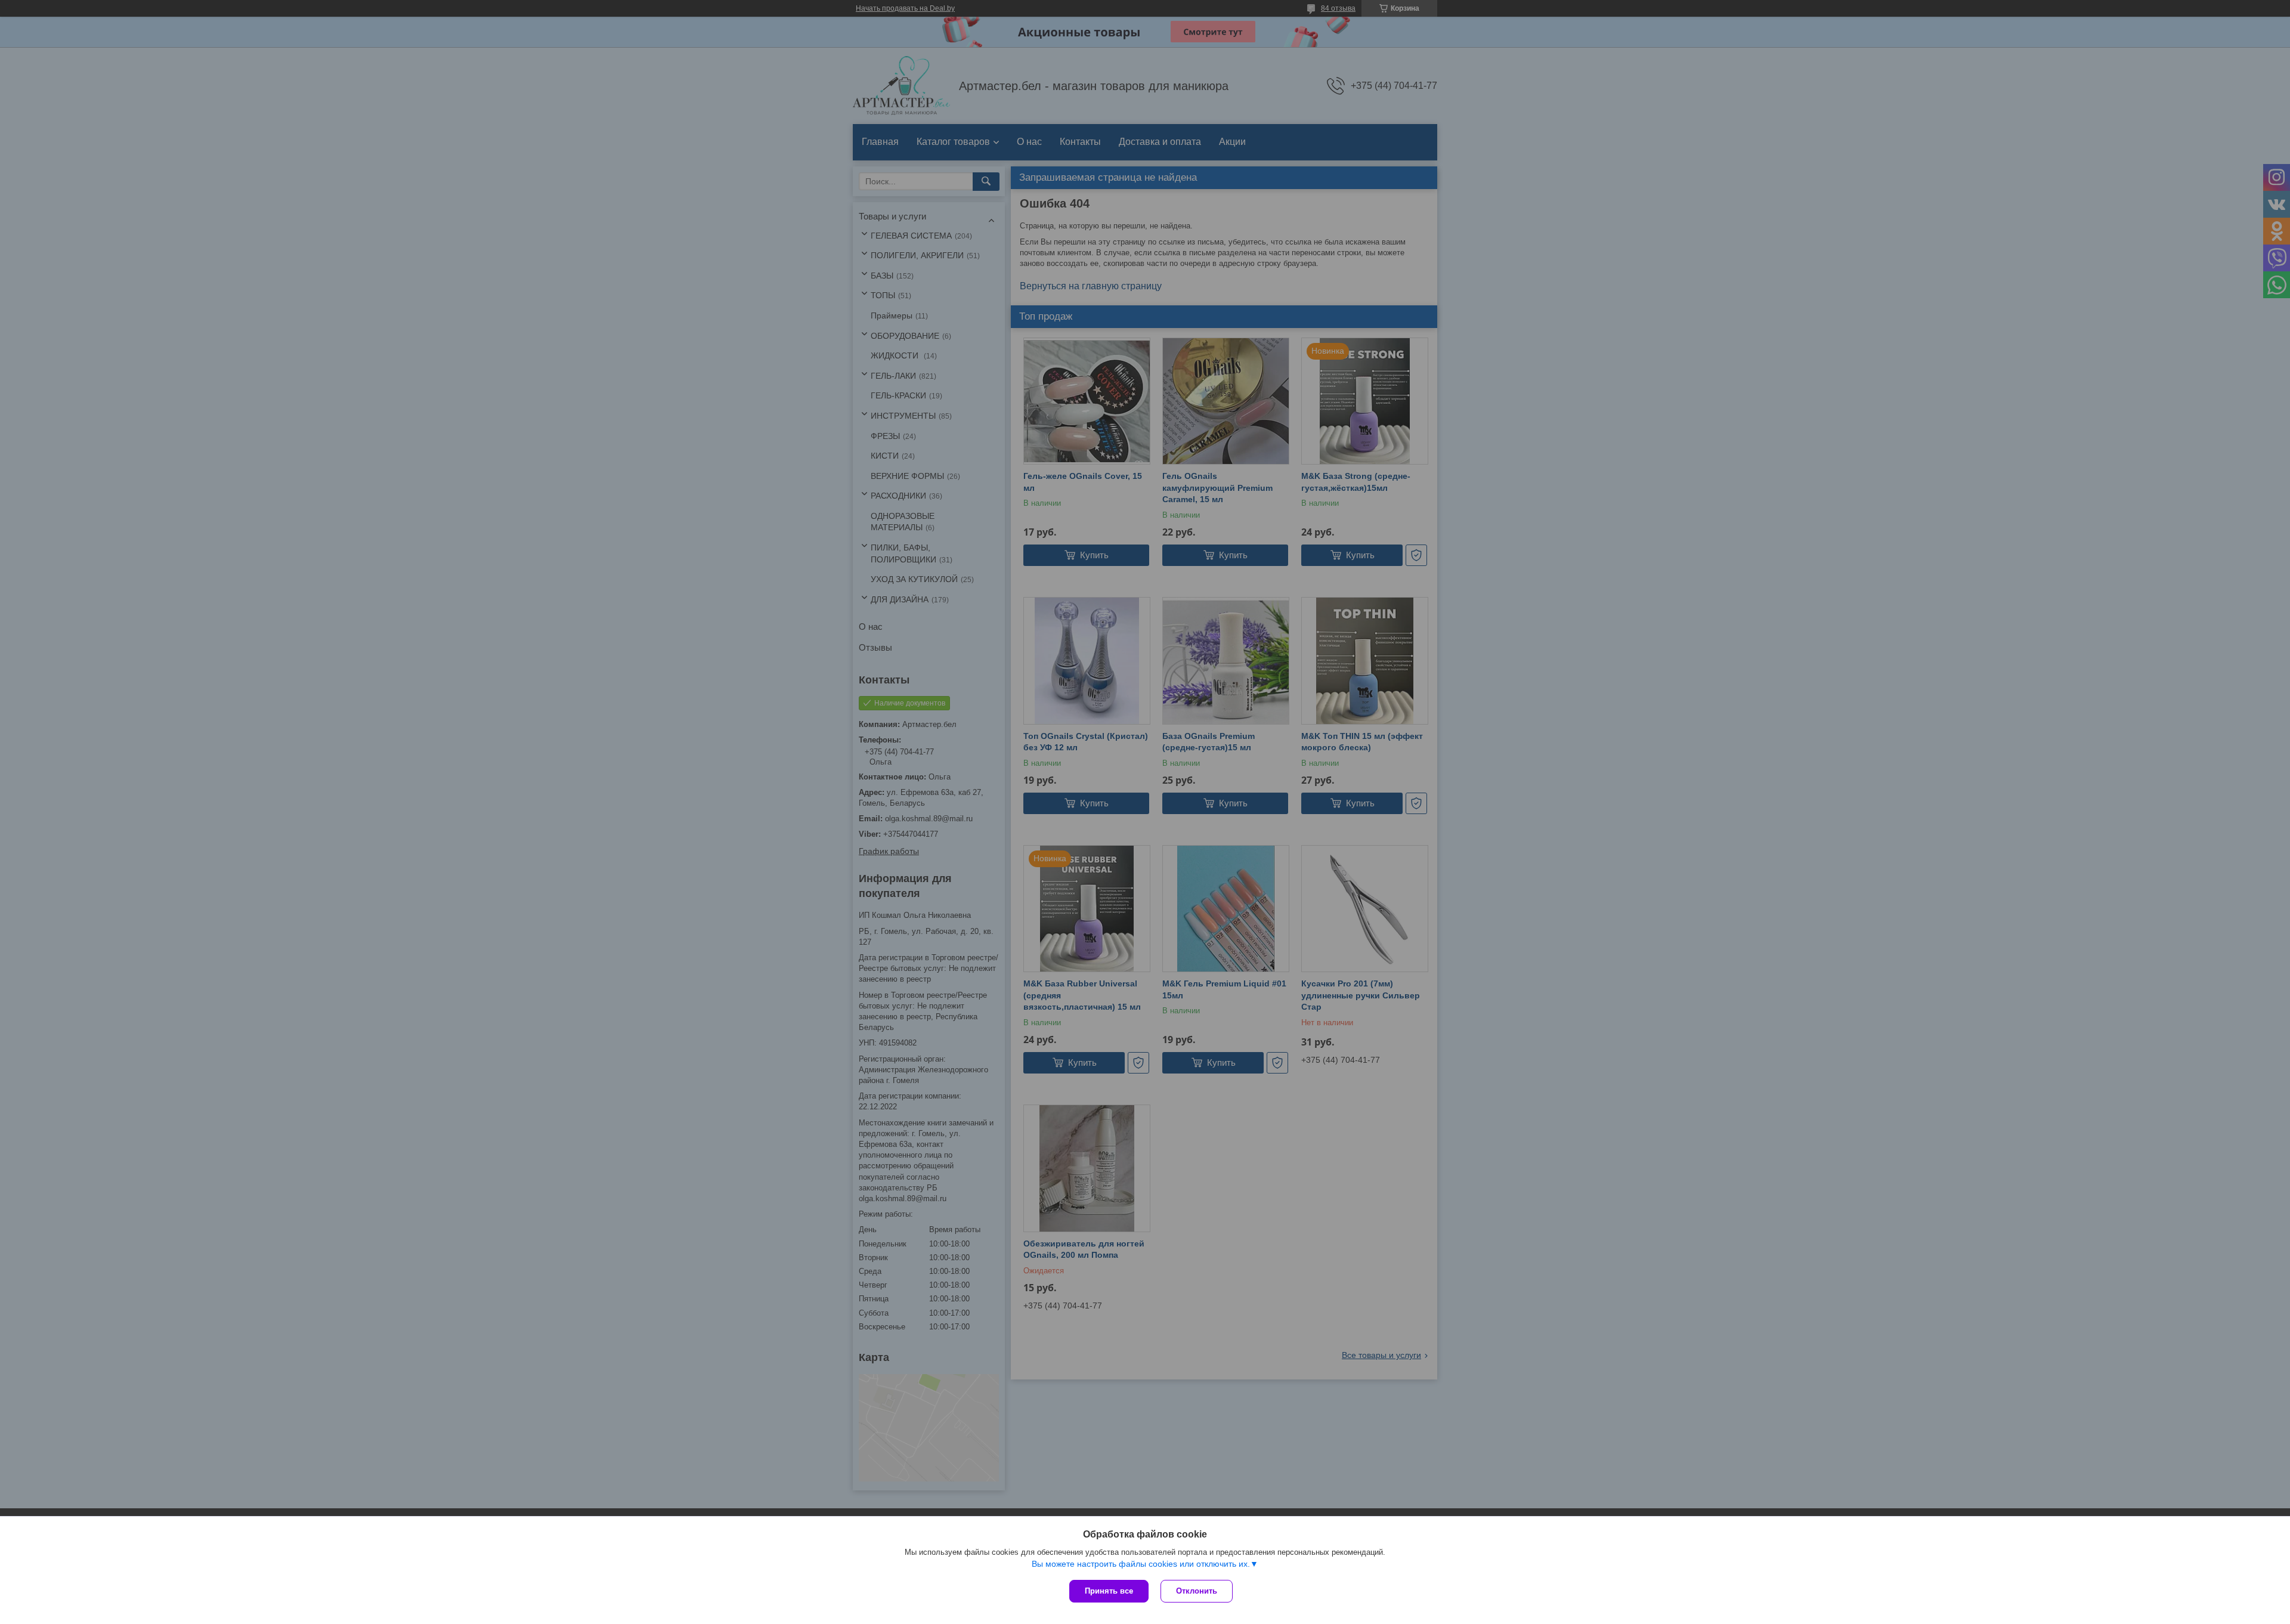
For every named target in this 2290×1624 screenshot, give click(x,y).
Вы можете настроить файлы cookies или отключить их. (1141, 1564)
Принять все (1109, 1591)
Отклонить (1197, 1591)
